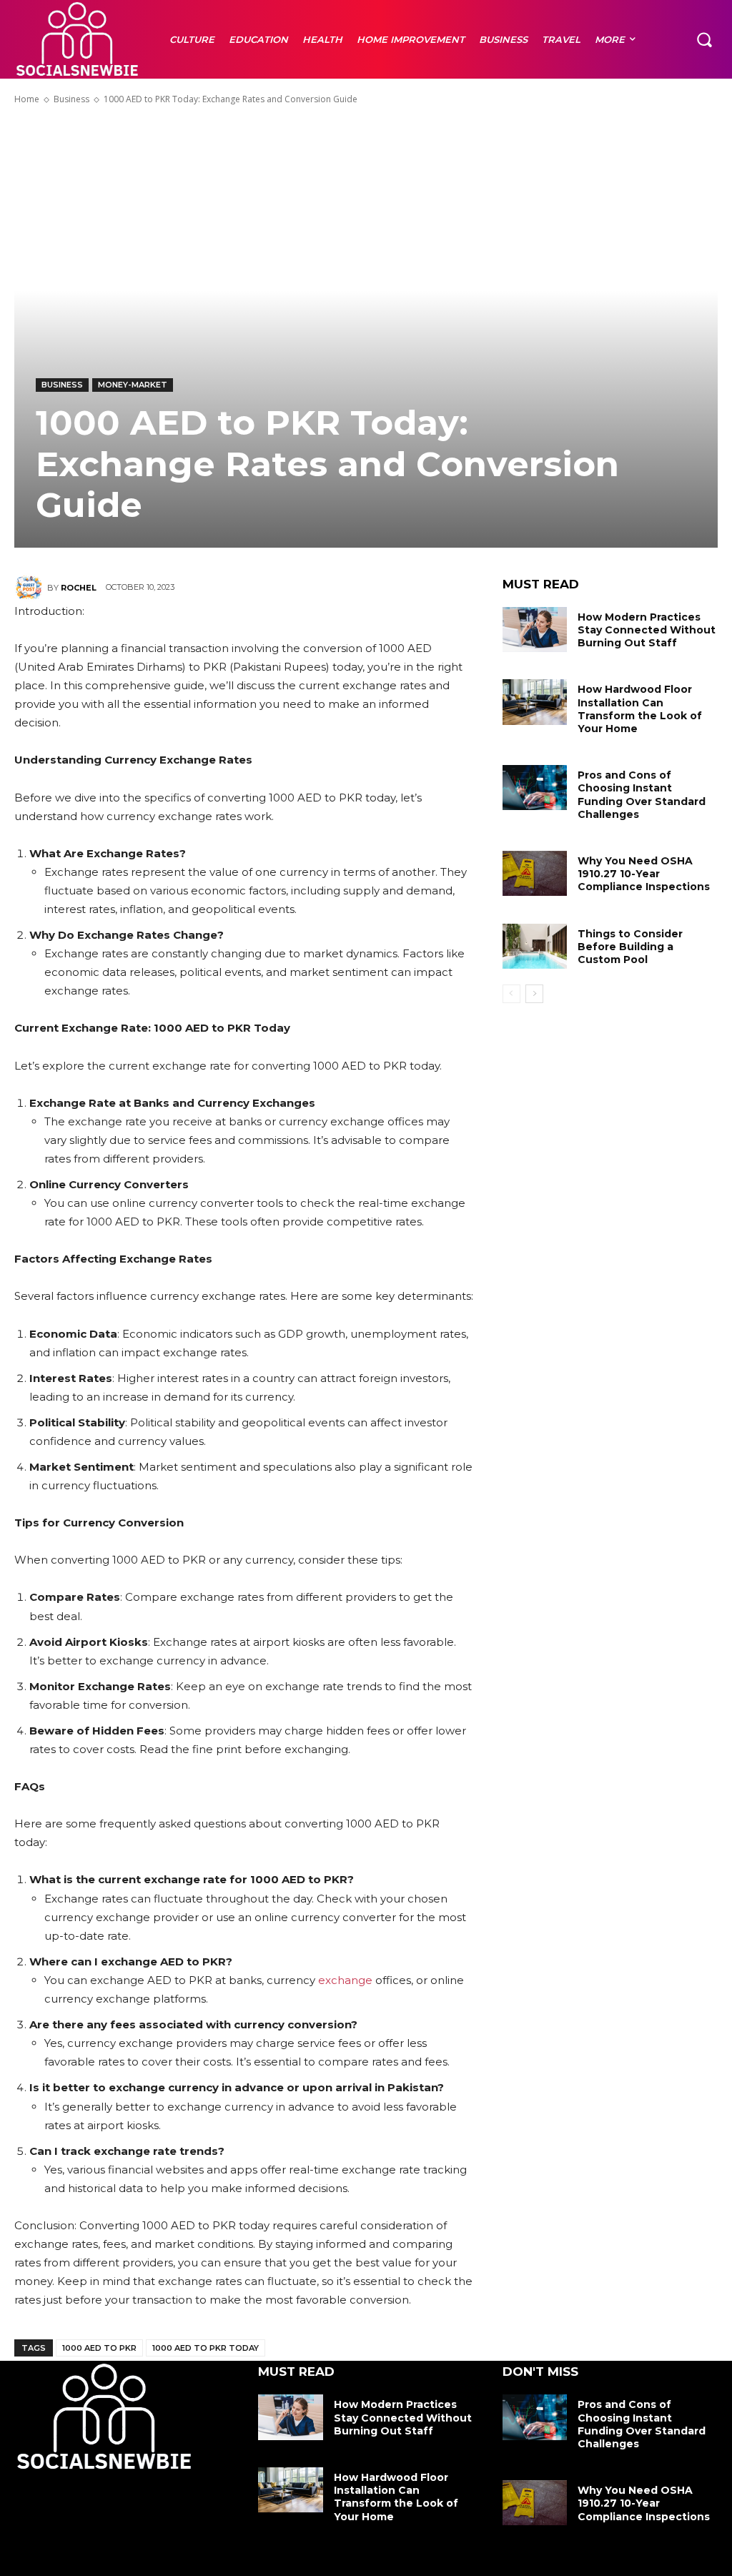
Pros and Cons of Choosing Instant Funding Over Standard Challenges (642, 795)
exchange (345, 1980)
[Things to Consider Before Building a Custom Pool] (535, 946)
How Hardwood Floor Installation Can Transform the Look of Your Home (640, 709)
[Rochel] (31, 588)
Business (71, 99)
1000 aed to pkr (99, 2348)
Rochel (79, 588)
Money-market (133, 385)
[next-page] (534, 994)
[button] (704, 39)
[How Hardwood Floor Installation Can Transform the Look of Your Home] (535, 702)
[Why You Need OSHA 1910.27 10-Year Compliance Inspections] (535, 873)
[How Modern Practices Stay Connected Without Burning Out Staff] (535, 630)
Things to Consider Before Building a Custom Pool (630, 947)
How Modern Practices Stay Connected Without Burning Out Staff (647, 630)
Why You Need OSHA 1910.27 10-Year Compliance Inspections (644, 874)
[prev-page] (511, 994)
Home (27, 99)
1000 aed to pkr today (206, 2348)
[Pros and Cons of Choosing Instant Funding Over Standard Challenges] (535, 788)
